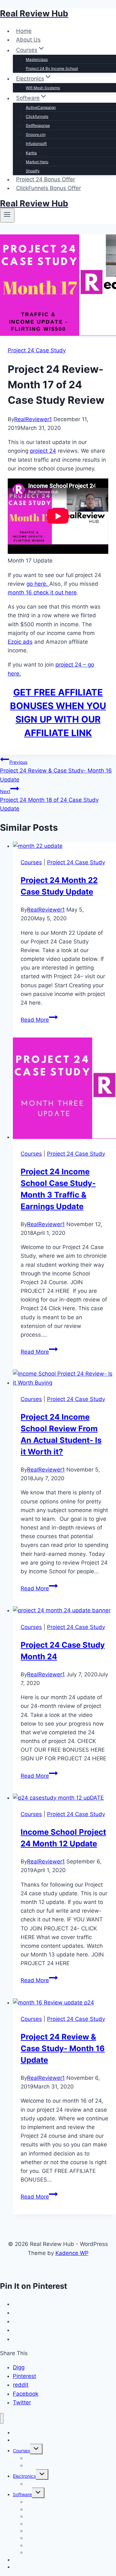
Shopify (33, 171)
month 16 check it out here (42, 592)
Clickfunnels (37, 116)
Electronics (24, 2476)
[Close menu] (2, 2418)
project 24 (43, 451)
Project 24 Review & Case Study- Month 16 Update (56, 771)
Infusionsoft (36, 143)
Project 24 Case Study (37, 350)
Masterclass (37, 59)
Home (24, 31)
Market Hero (37, 162)
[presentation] (64, 846)
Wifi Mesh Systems (43, 88)
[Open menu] (7, 215)
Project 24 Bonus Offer (46, 179)
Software (22, 2494)
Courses (31, 862)
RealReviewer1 (33, 419)
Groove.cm (36, 134)
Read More (39, 1020)
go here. (38, 584)
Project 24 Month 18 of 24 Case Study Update (49, 800)
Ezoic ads (20, 642)
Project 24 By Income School (52, 68)
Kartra (31, 153)
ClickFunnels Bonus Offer (48, 188)
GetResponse (38, 125)
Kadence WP (72, 2253)
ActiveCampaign (41, 107)
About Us (28, 40)
